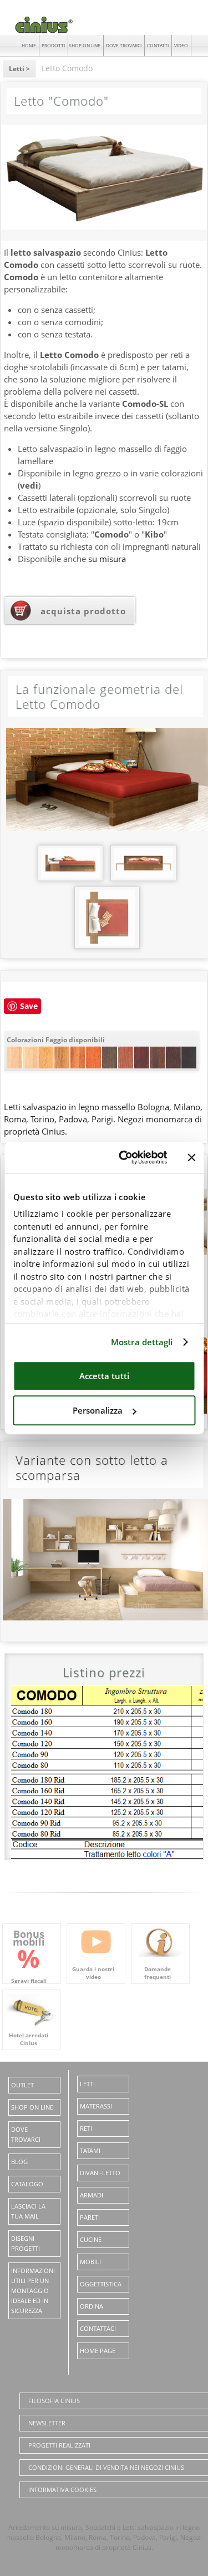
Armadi (92, 2195)
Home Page (98, 2351)
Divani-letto (100, 2173)
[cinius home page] (41, 33)
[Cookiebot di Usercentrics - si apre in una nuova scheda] (124, 1157)
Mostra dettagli (142, 1342)
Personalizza (98, 1410)
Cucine (91, 2239)
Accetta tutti (104, 1376)
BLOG (19, 2162)
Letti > (19, 69)
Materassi (96, 2106)
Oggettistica (101, 2284)
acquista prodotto (83, 611)
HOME (29, 45)
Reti (86, 2128)
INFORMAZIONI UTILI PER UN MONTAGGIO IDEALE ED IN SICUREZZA (33, 2291)
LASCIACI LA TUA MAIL (28, 2211)
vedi (29, 485)
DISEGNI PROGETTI (26, 2243)
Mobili (90, 2262)
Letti (87, 2084)
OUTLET (22, 2085)
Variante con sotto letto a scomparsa (92, 1467)
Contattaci (98, 2328)
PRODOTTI (53, 45)
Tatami (90, 2150)
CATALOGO (27, 2184)
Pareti (90, 2217)
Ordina (92, 2306)
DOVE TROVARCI (124, 45)
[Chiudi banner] (191, 1157)
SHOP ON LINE (85, 45)
